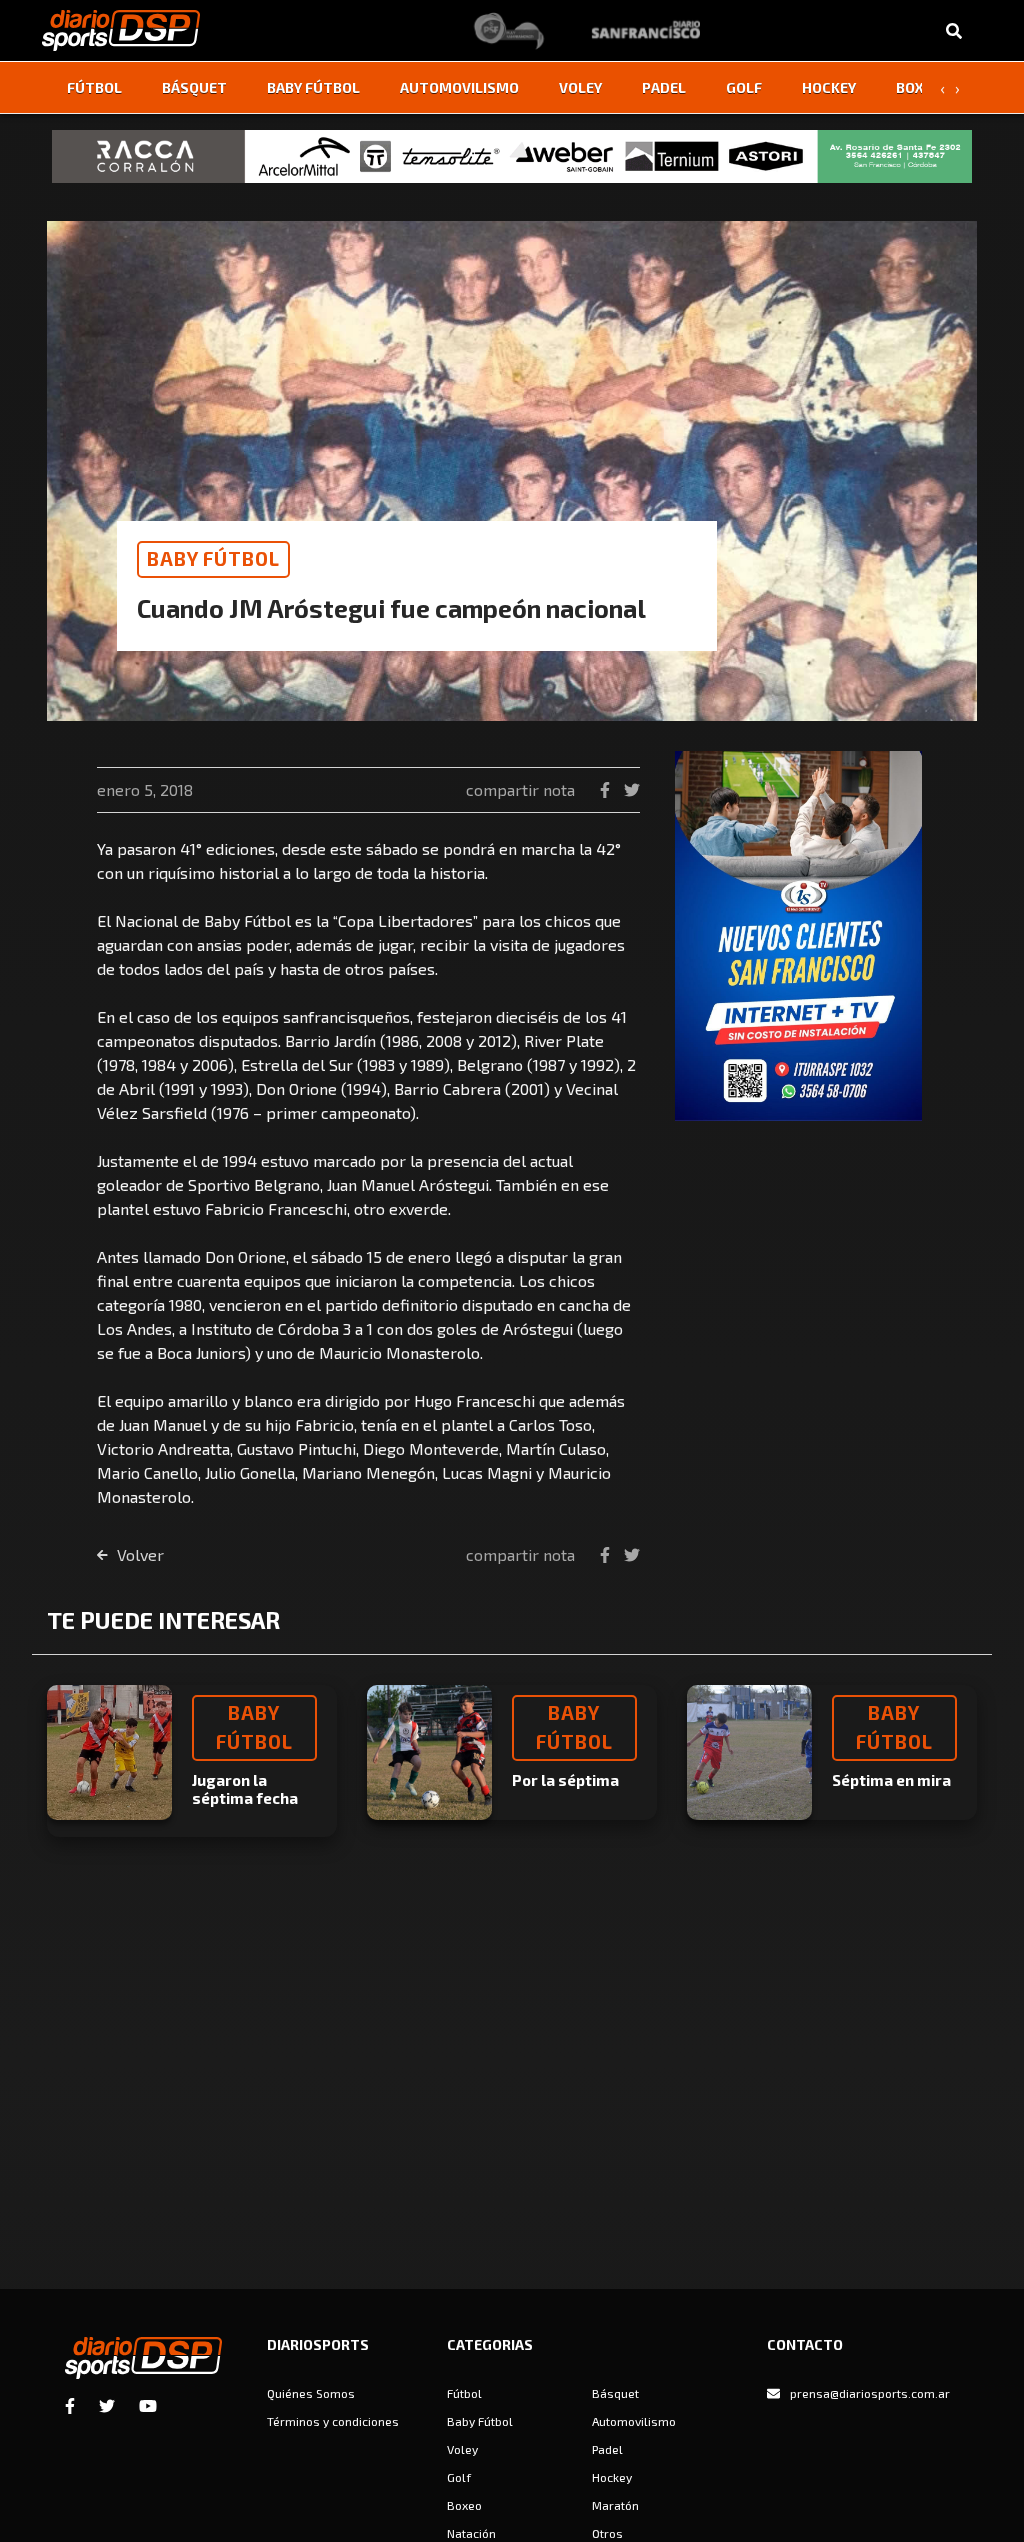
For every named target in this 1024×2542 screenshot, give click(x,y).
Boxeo (919, 87)
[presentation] (942, 88)
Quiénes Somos (311, 2393)
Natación (471, 2533)
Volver (138, 1554)
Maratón (615, 2505)
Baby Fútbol (313, 87)
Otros (607, 2533)
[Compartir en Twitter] (632, 789)
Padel (664, 87)
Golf (744, 87)
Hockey (829, 87)
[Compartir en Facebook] (607, 789)
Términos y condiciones (333, 2421)
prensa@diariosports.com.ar (870, 2393)
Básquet (194, 87)
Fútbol (94, 87)
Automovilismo (459, 87)
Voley (580, 87)
